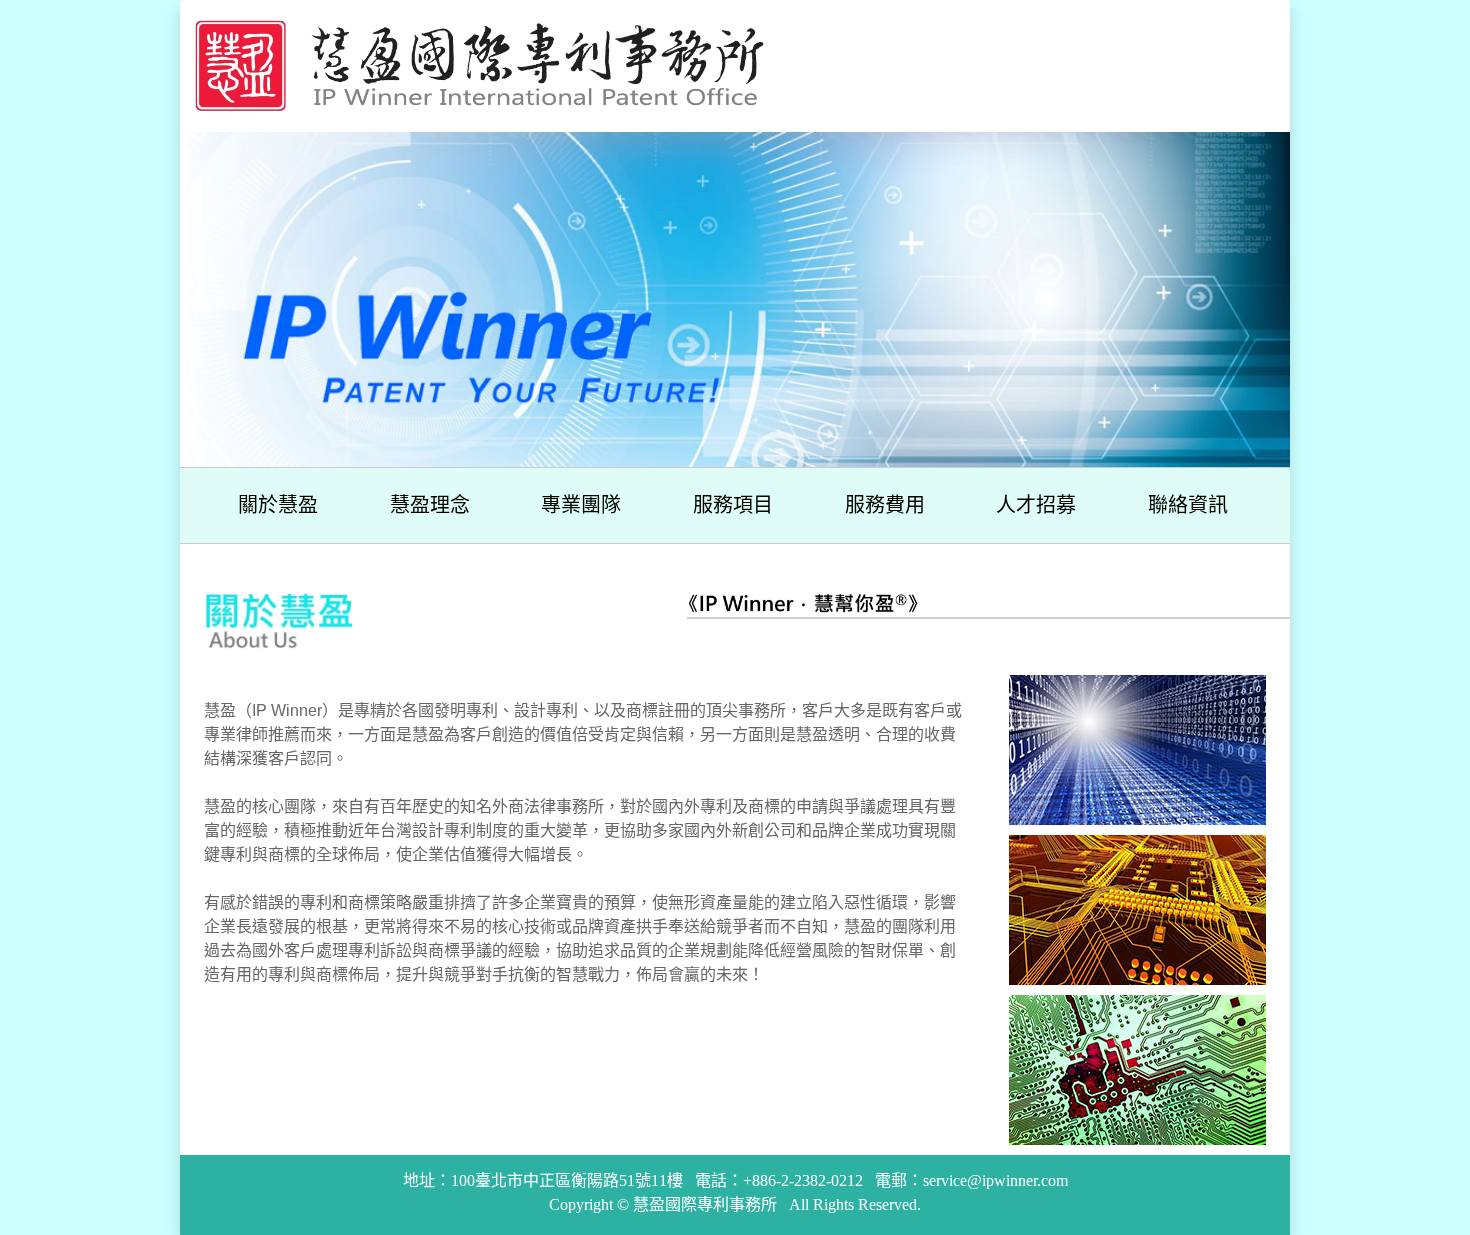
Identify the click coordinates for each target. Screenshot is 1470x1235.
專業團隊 (581, 505)
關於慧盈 (278, 505)
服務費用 (885, 505)
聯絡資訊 (1188, 505)
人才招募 (1036, 505)
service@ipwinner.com (995, 1180)
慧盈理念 (430, 505)
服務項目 (733, 505)
